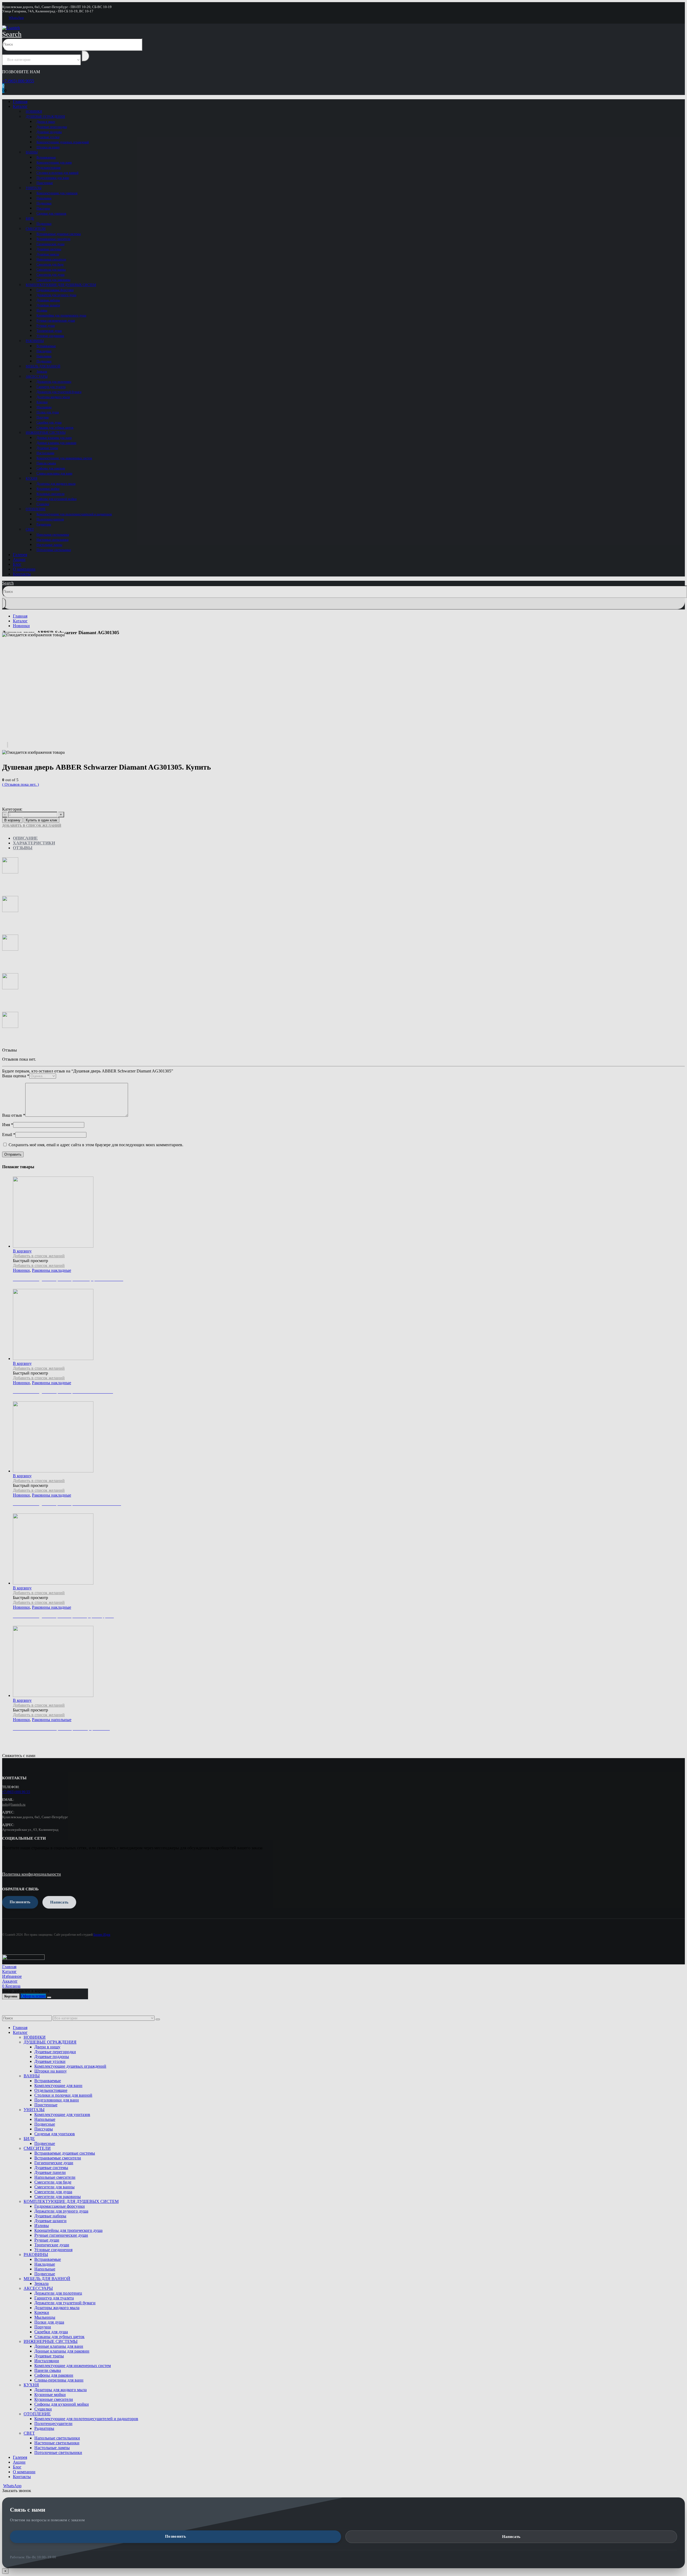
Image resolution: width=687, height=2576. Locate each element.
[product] (349, 1662)
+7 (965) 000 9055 (18, 81)
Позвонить (176, 2536)
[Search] (86, 56)
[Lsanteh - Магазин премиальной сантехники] (11, 28)
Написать (511, 2537)
